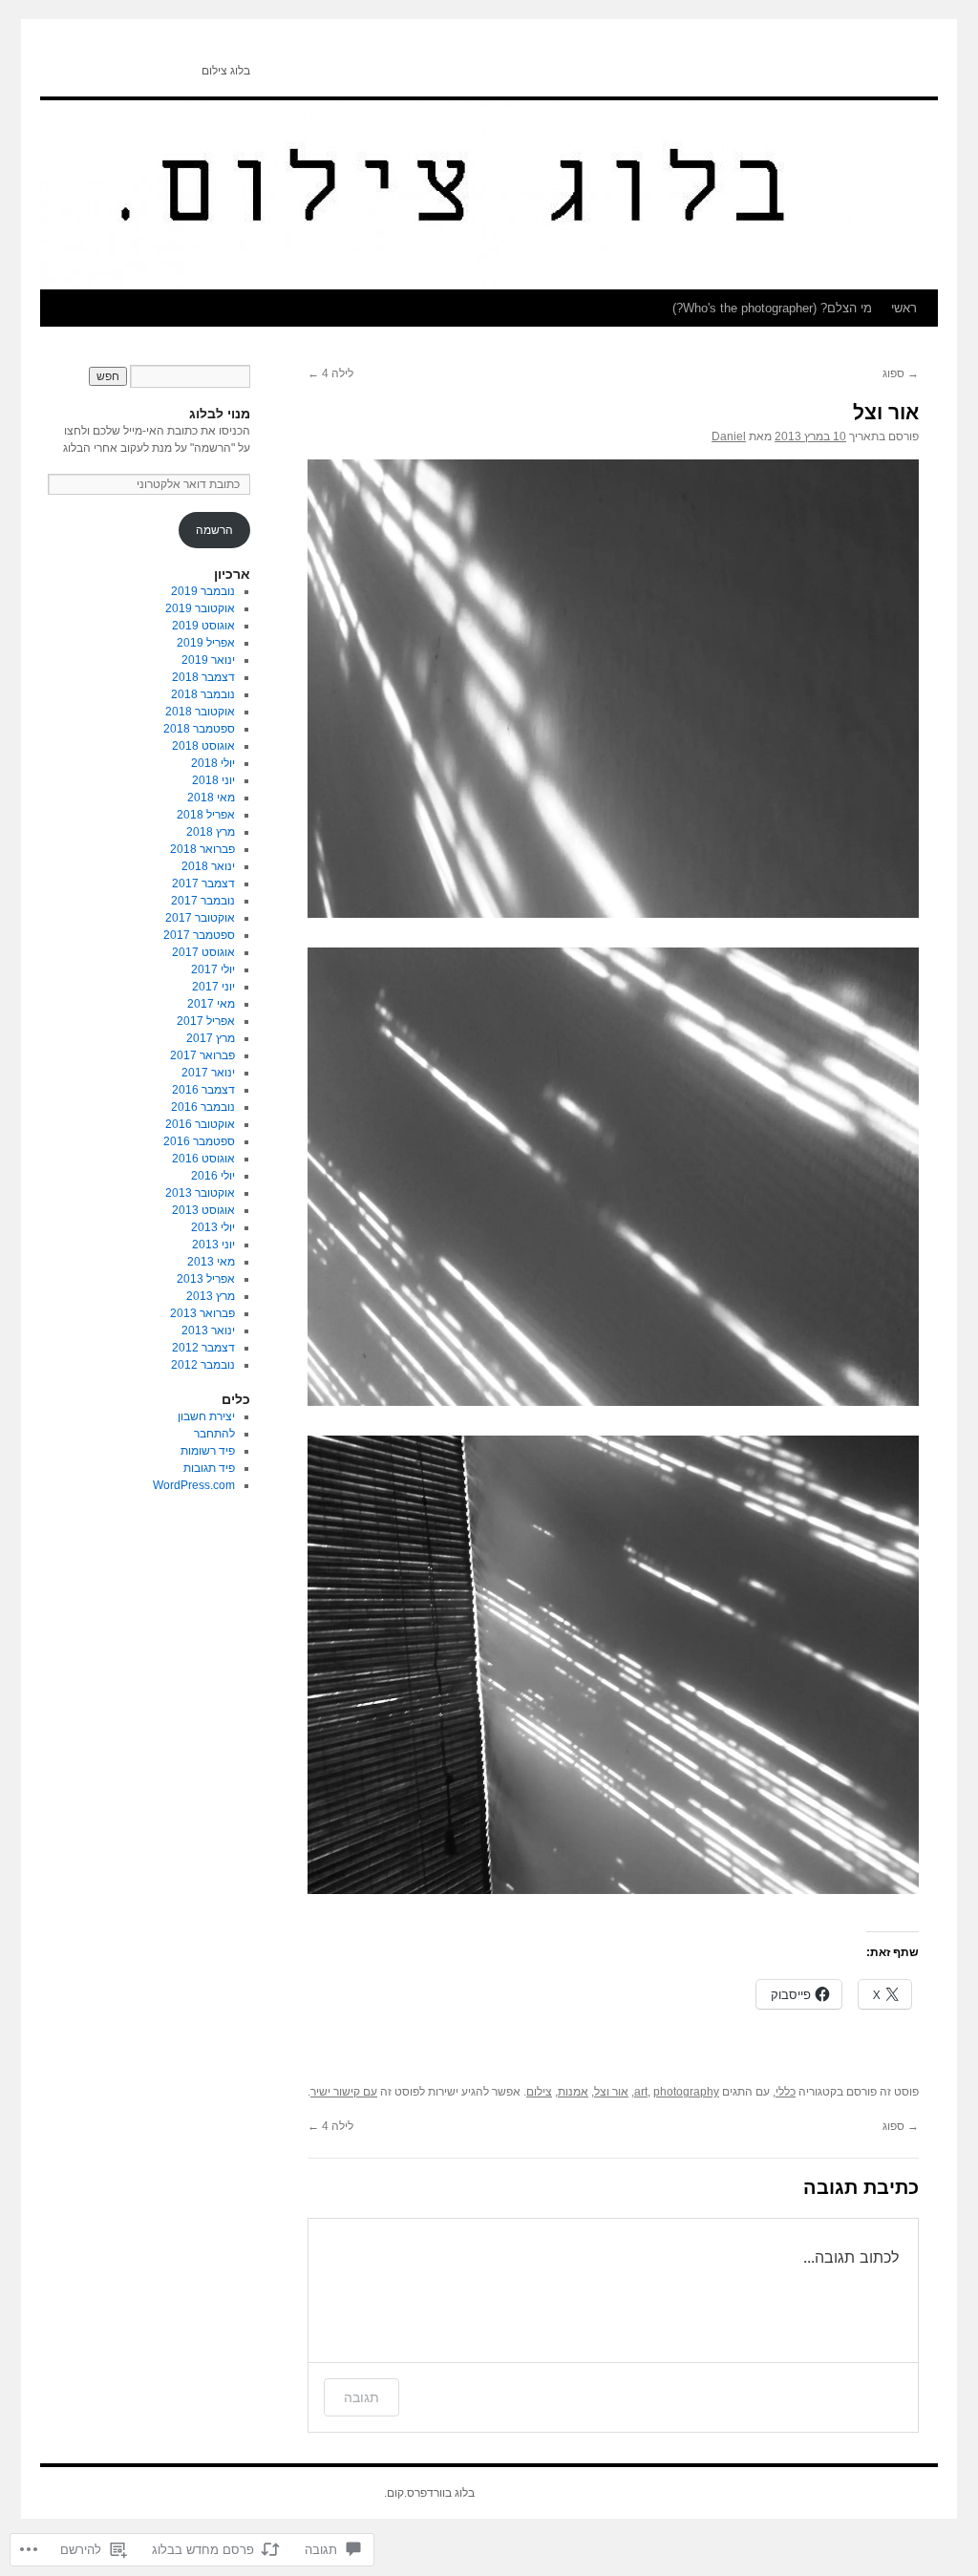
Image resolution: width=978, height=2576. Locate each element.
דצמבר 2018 (203, 677)
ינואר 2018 (208, 866)
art (641, 2092)
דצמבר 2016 (203, 1090)
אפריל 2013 (206, 1279)
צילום (539, 2092)
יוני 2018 (213, 780)
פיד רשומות (208, 1451)
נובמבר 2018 (203, 694)
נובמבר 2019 (203, 591)
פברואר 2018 (202, 849)
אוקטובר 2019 (200, 608)
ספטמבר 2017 (199, 935)
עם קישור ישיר (344, 2092)
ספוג (901, 373)
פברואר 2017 (202, 1055)
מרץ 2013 (211, 1296)
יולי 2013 (213, 1227)
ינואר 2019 (208, 660)
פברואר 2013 (202, 1313)
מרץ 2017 (211, 1038)
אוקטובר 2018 (200, 712)
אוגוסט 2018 (203, 746)
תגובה (361, 2397)
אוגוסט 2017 (203, 952)
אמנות (573, 2092)
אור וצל (886, 412)
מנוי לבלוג (220, 414)
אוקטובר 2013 (200, 1193)
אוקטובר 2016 (200, 1124)
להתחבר (214, 1434)
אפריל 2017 (206, 1021)
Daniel (729, 436)
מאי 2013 (211, 1262)
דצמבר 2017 (203, 884)
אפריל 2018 (206, 815)
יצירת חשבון (206, 1416)
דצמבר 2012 (203, 1348)
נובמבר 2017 (203, 901)
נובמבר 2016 (203, 1107)
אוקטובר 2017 (200, 918)
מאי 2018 (211, 798)
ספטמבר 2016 (199, 1141)
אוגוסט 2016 (203, 1159)
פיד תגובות (209, 1468)
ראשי (904, 308)
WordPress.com (194, 1485)
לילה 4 (330, 373)
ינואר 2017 (208, 1073)
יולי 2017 (213, 969)
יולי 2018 (213, 763)
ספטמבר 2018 (199, 729)
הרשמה (214, 530)
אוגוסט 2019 (203, 626)
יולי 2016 (213, 1176)
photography (686, 2092)
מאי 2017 (211, 1004)
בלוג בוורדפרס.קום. (429, 2493)
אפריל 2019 (206, 643)
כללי (786, 2092)
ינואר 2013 (208, 1331)
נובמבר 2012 (203, 1365)
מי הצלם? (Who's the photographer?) (772, 308)
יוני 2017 (213, 987)
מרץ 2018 (211, 832)
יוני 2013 (213, 1245)
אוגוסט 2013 (203, 1210)
